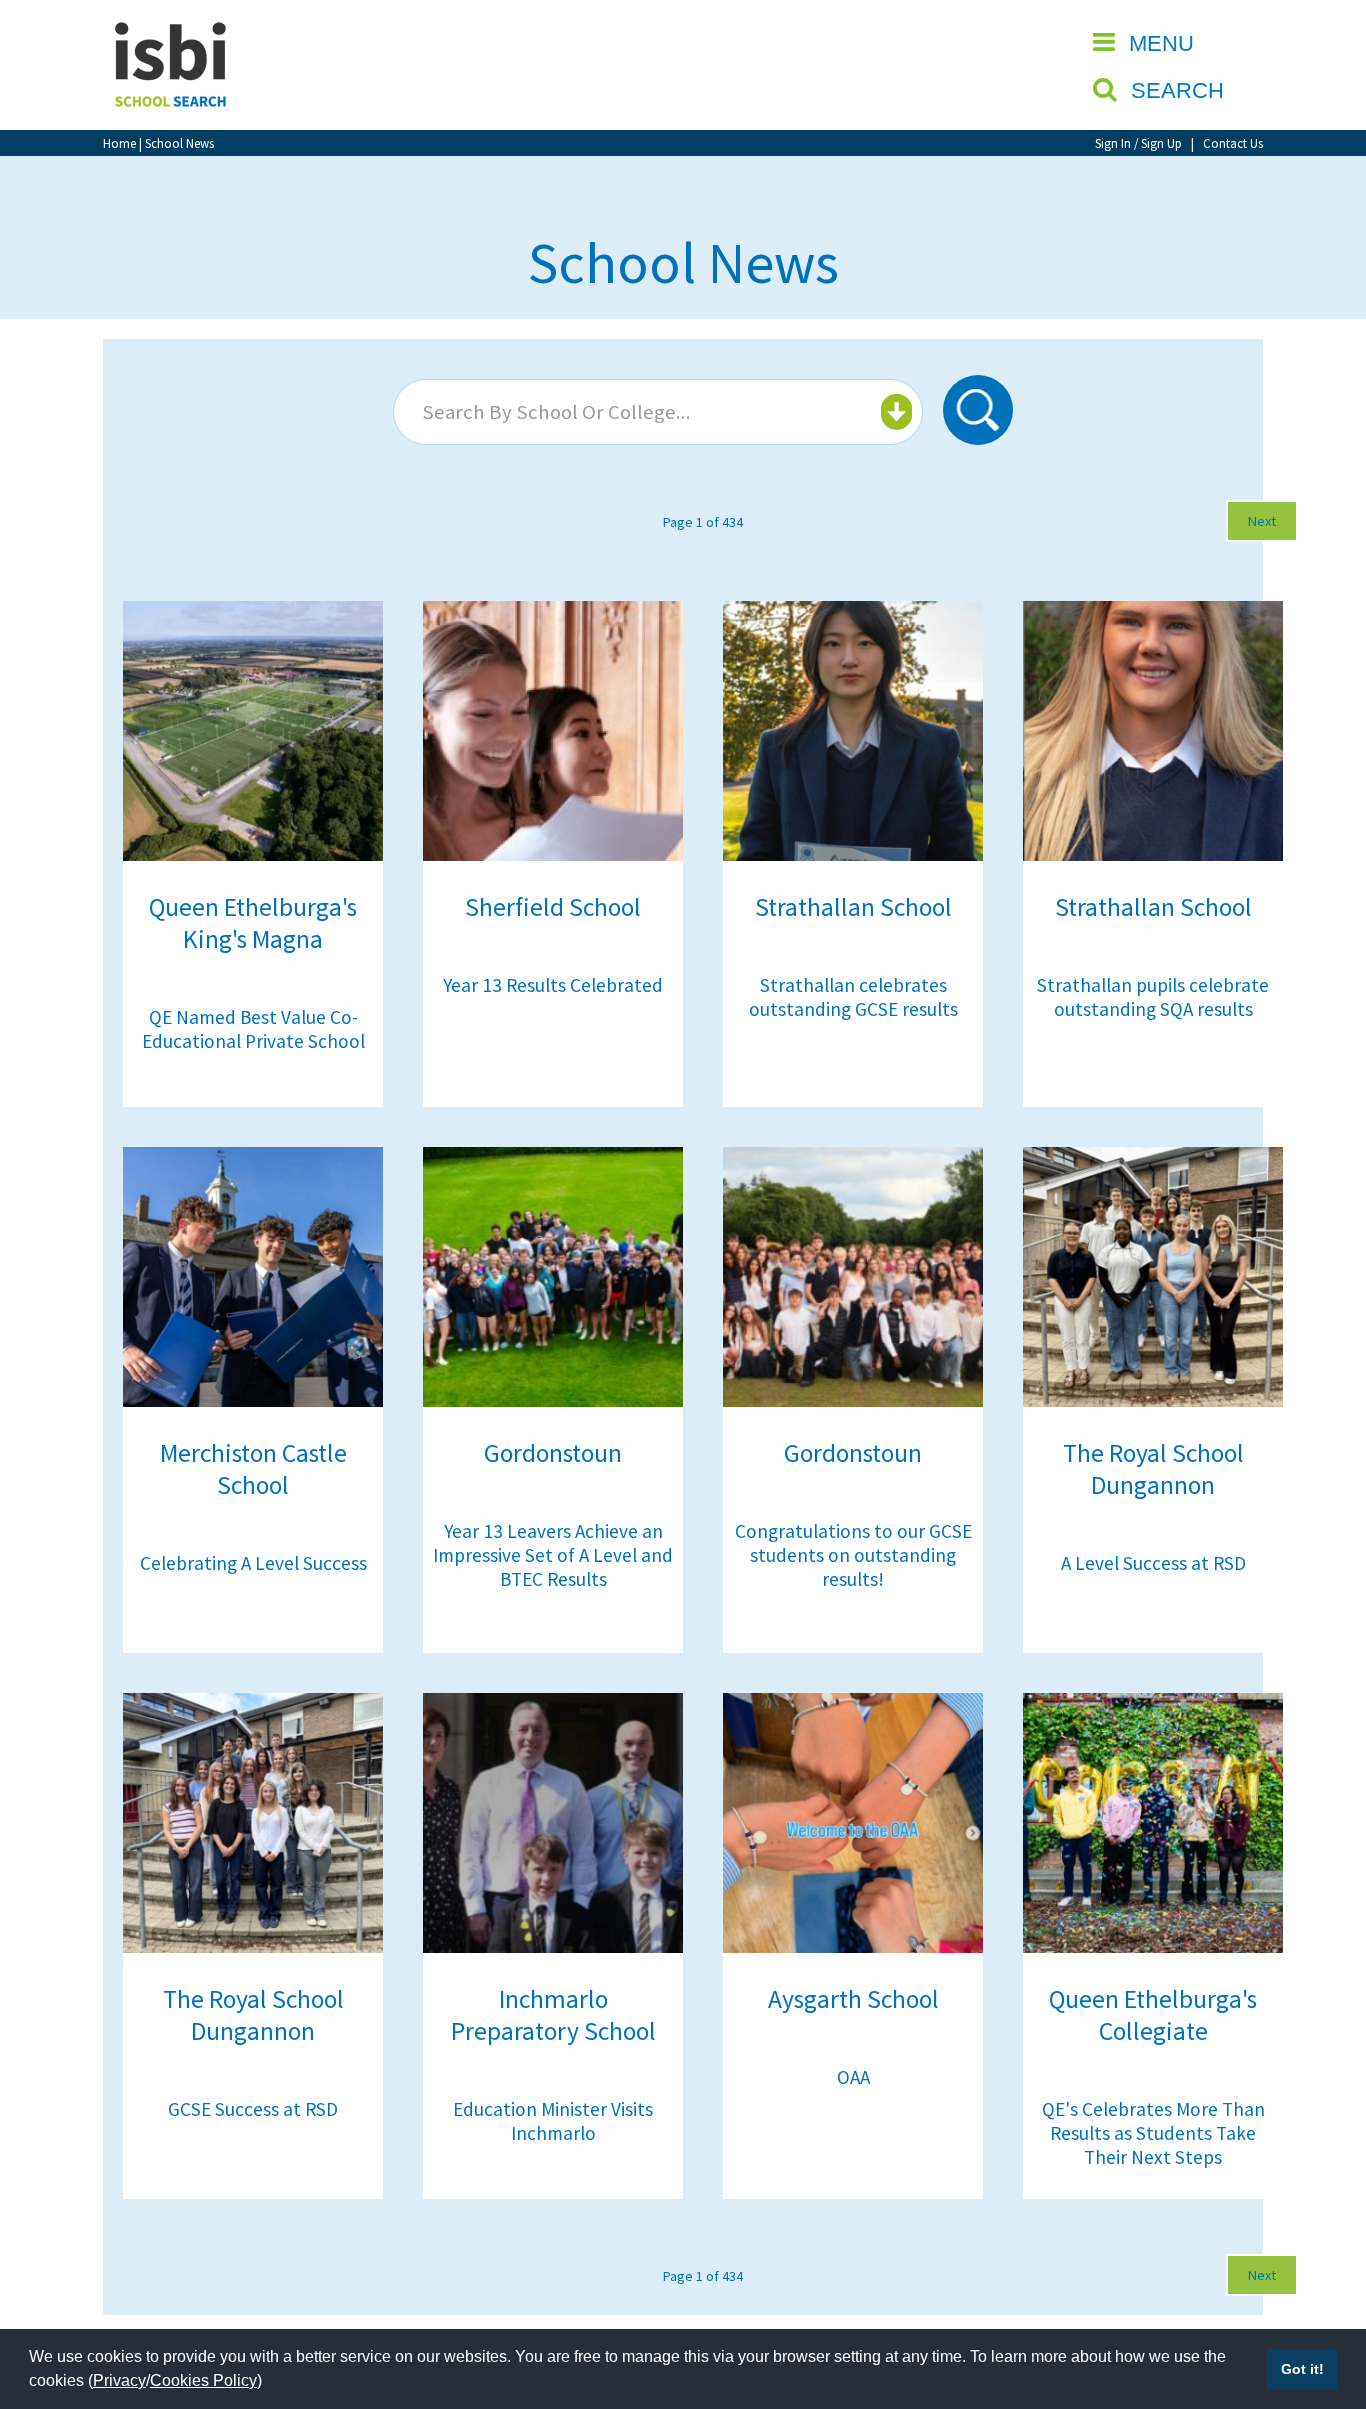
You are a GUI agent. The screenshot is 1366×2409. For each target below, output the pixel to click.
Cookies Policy (203, 2380)
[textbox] (655, 412)
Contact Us (1233, 143)
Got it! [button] (1302, 2369)
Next (1262, 521)
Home (119, 143)
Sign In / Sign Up (1138, 143)
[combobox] (658, 412)
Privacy (119, 2380)
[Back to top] (1321, 2299)
